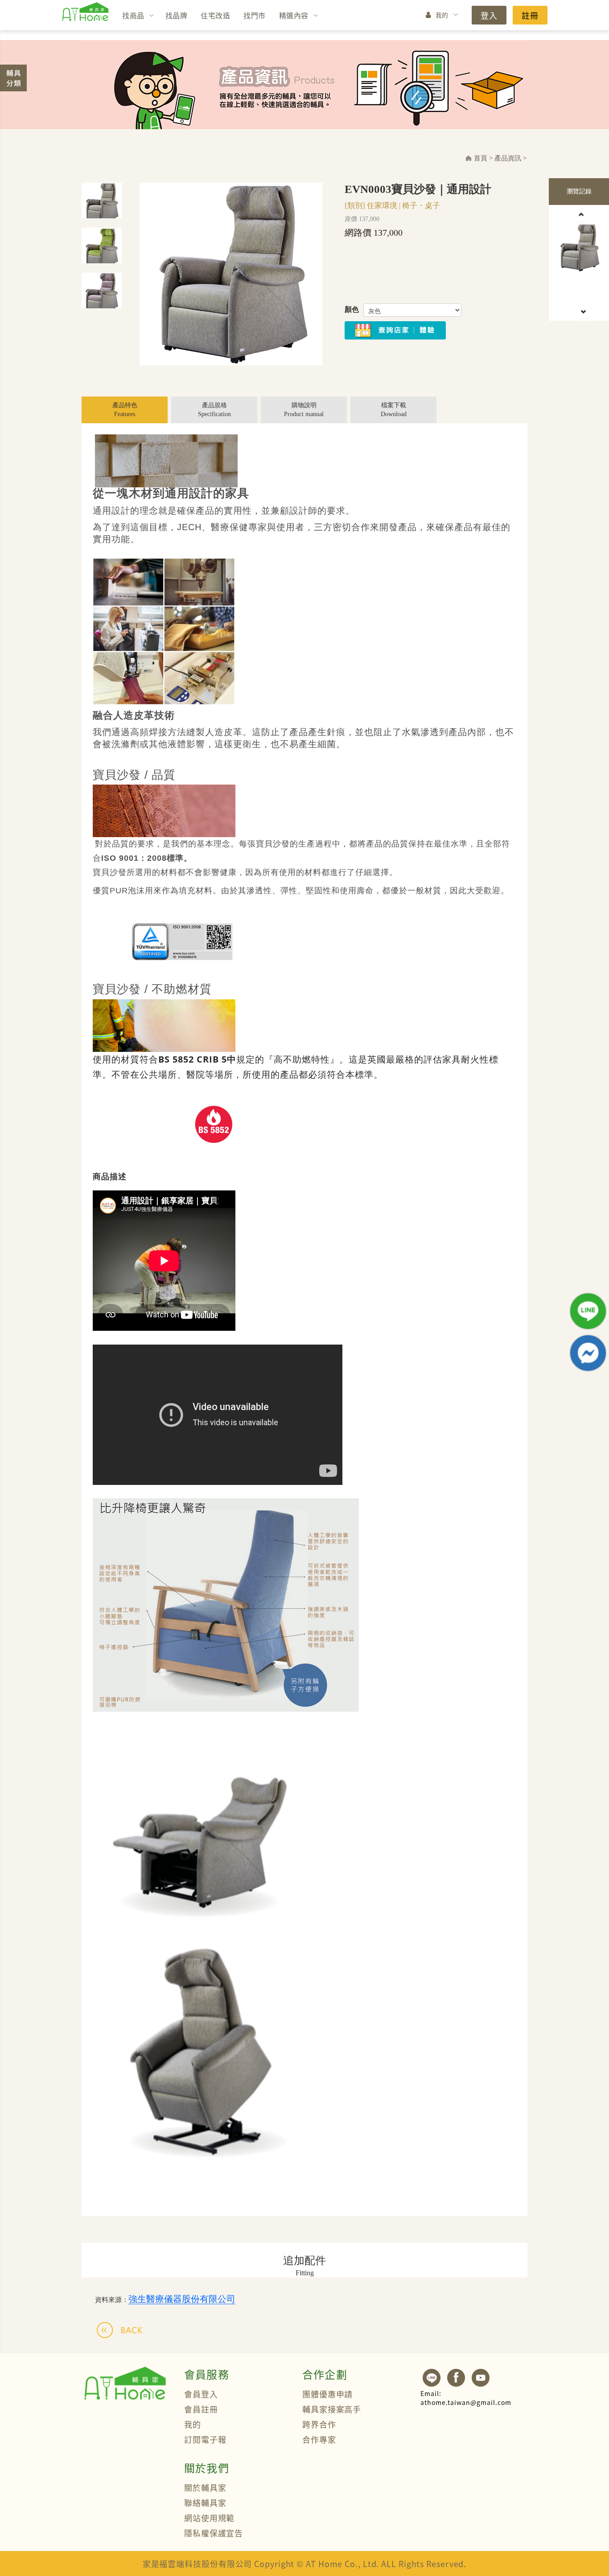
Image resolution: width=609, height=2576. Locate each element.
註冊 (530, 15)
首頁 (481, 158)
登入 (489, 15)
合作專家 (319, 2439)
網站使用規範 (209, 2518)
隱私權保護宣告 (214, 2533)
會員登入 (201, 2394)
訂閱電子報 (205, 2439)
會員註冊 (201, 2409)
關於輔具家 (205, 2487)
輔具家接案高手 (332, 2409)
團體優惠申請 (327, 2394)
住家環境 (382, 206)
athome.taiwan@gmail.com (466, 2398)
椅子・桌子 (421, 206)
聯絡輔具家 (205, 2502)
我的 (442, 15)
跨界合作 (319, 2424)
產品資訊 (508, 158)
